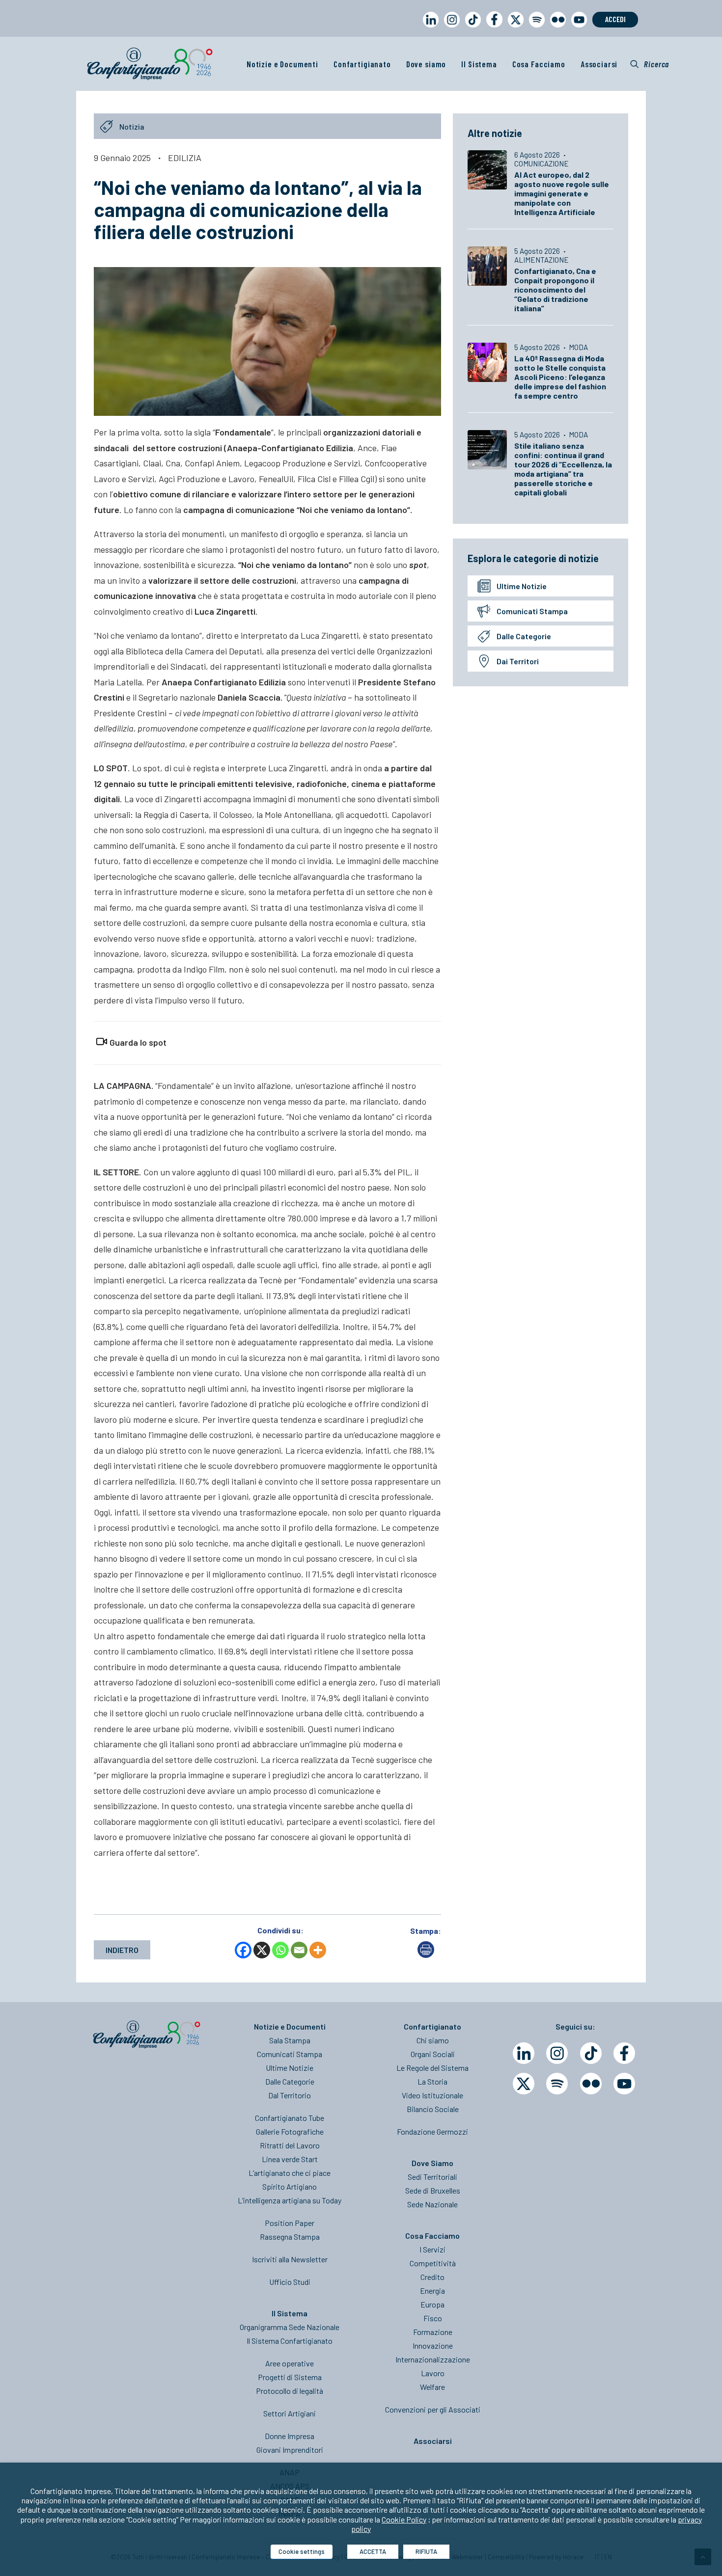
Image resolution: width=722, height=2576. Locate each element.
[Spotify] (557, 2084)
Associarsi (599, 64)
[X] (262, 1950)
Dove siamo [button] (426, 64)
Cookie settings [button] (302, 2551)
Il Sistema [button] (479, 64)
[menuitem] (429, 29)
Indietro (122, 1950)
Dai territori (518, 661)
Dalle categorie (524, 636)
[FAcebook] (624, 2053)
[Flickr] (591, 2084)
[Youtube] (624, 2084)
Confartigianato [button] (362, 64)
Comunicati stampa (532, 611)
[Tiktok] (591, 2053)
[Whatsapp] (280, 1950)
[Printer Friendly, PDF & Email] (426, 1955)
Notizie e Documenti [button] (282, 64)
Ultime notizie (522, 586)
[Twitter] (524, 2084)
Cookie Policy (404, 2519)
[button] (650, 64)
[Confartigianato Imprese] (150, 64)
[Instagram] (557, 2053)
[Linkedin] (524, 2053)
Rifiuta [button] (426, 2551)
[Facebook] (243, 1950)
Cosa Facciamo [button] (539, 64)
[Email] (299, 1950)
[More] (318, 1950)
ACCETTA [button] (373, 2551)
